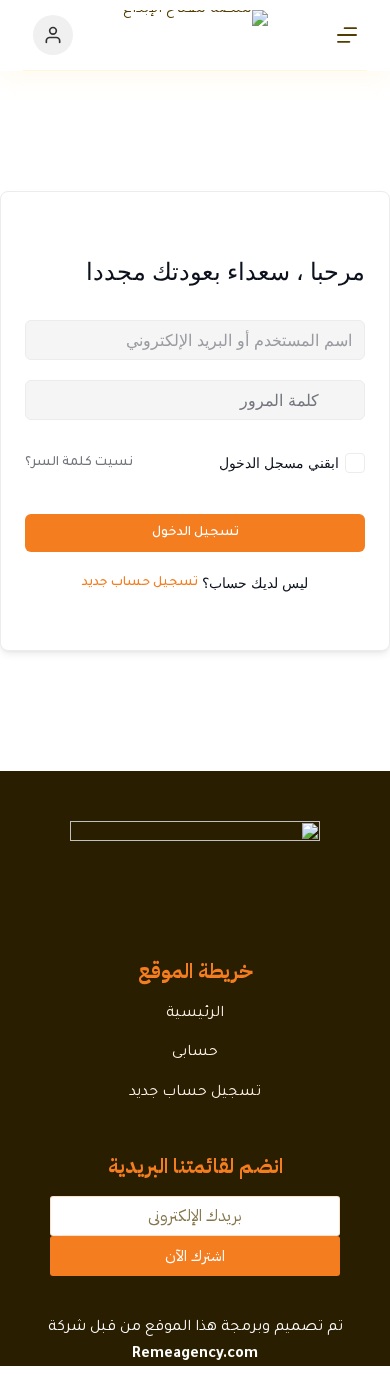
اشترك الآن (195, 1256)
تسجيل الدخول (195, 533)
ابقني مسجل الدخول (279, 462)
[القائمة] (347, 35)
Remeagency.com (195, 1355)
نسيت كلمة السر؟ (79, 463)
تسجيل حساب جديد (140, 583)
